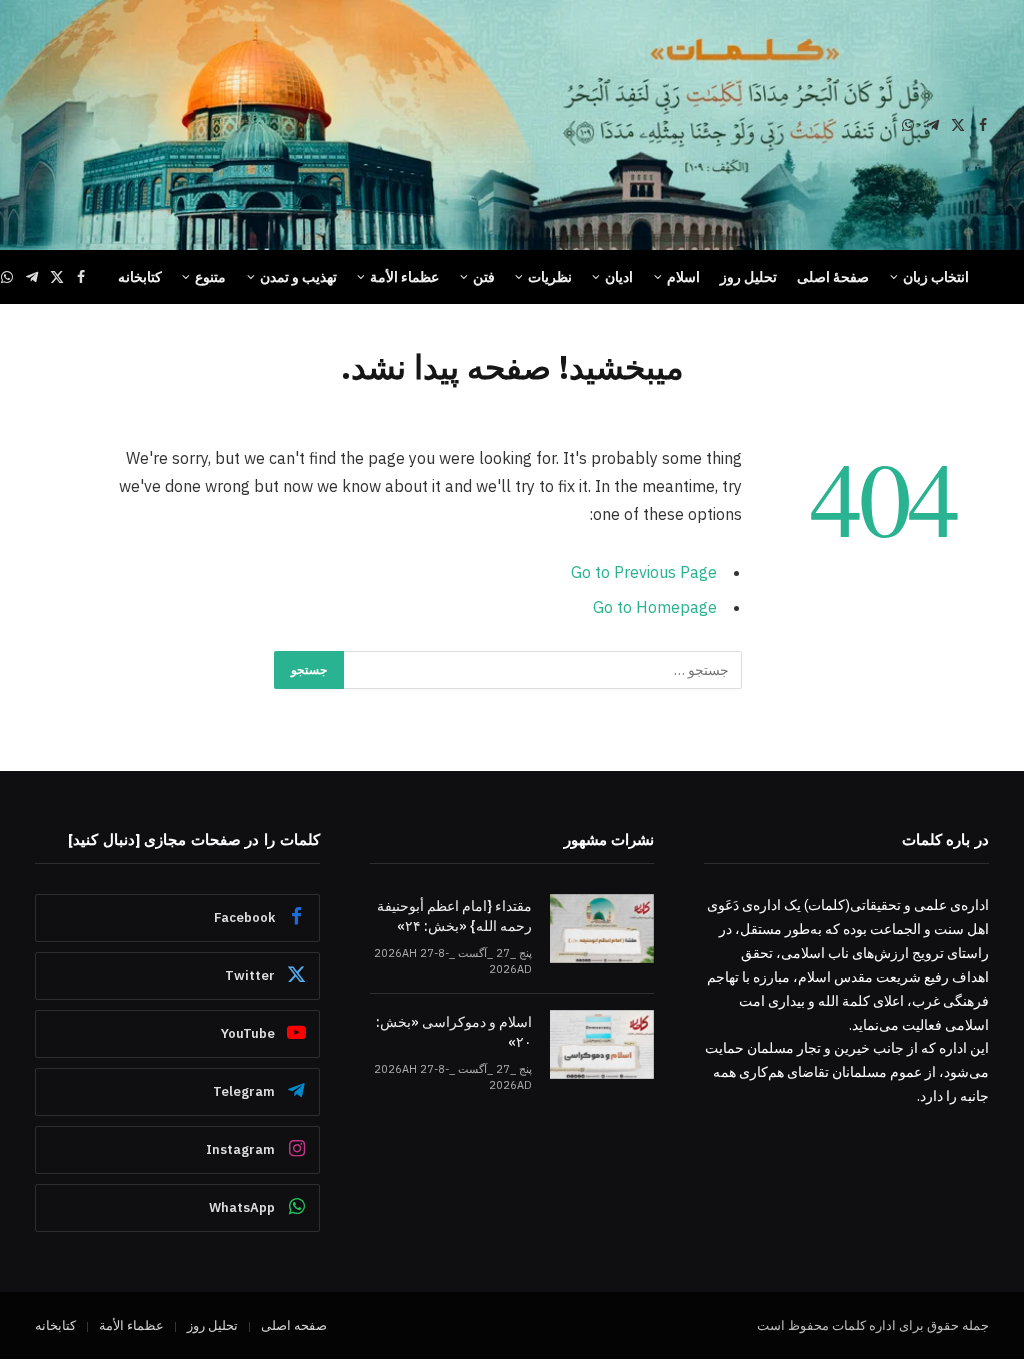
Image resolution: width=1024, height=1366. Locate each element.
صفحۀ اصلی (833, 277)
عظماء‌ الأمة (404, 277)
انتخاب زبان (936, 277)
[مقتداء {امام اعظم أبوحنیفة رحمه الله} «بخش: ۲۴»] (602, 928)
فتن (484, 277)
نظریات (550, 277)
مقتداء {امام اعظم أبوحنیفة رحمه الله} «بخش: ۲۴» (454, 916)
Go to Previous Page (644, 572)
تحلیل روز (748, 277)
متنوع (210, 277)
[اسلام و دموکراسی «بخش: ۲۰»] (602, 1044)
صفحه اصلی (294, 1325)
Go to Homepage (655, 607)
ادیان (619, 277)
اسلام (683, 277)
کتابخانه (140, 277)
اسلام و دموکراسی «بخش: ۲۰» (454, 1032)
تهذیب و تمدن (298, 277)
